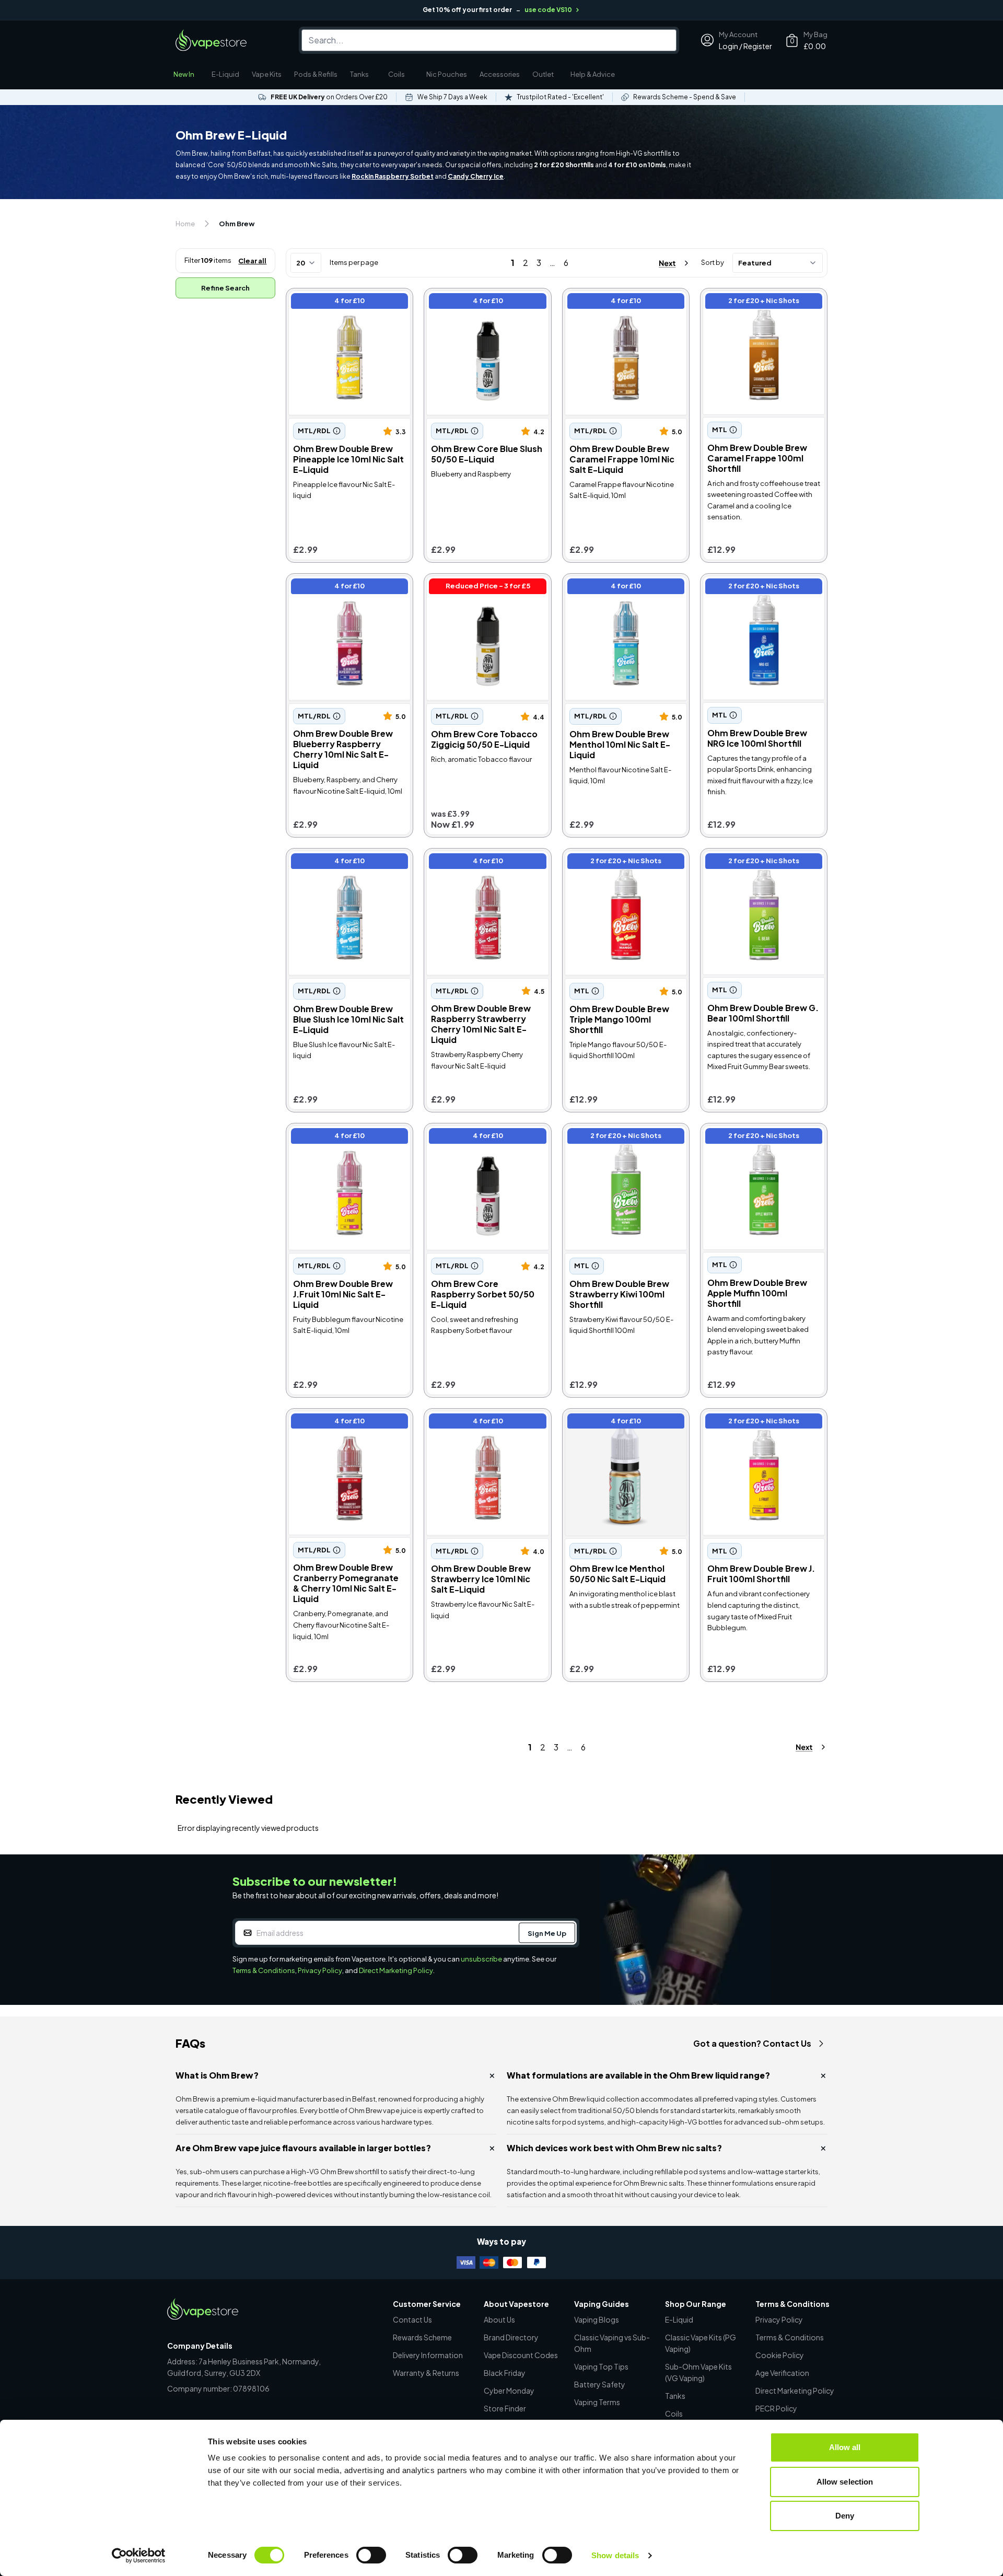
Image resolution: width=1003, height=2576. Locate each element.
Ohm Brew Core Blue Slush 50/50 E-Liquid (479, 302)
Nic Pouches (447, 74)
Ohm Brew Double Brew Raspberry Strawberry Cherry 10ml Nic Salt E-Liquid (483, 868)
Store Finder (505, 2408)
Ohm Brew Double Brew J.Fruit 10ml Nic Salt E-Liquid (348, 1137)
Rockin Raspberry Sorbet (393, 176)
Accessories (500, 74)
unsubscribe (481, 1959)
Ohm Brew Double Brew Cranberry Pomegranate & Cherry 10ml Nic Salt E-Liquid (344, 1428)
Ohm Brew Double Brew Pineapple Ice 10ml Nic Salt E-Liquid (346, 308)
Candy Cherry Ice (476, 176)
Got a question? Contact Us (752, 2043)
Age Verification (782, 2373)
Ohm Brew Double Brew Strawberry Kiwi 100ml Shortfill (624, 1137)
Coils (396, 74)
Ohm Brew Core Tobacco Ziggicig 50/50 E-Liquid (476, 588)
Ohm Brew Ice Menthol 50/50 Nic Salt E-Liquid (623, 1423)
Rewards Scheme (422, 2337)
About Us (499, 2319)
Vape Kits (267, 74)
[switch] (371, 2555)
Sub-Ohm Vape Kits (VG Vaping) (698, 2372)
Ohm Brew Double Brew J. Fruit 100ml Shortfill (763, 1423)
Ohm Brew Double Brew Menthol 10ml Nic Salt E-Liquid (623, 588)
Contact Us (412, 2319)
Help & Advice (593, 74)
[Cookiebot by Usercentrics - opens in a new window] (139, 2556)
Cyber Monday (509, 2391)
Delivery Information (428, 2355)
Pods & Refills (316, 74)
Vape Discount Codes (521, 2355)
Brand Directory (511, 2337)
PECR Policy (776, 2408)
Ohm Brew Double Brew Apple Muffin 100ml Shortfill (762, 1137)
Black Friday (505, 2373)
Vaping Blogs (597, 2319)
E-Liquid (225, 74)
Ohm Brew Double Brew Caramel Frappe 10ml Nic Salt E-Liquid (621, 308)
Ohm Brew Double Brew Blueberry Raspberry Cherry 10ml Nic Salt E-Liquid (343, 593)
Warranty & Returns (426, 2373)
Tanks (359, 74)
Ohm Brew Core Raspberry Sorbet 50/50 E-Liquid (479, 1137)
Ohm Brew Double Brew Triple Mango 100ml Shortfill (623, 862)
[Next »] (664, 263)
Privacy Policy (320, 1970)
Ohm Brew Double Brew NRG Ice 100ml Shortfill (760, 588)
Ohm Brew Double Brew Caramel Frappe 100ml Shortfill (762, 302)
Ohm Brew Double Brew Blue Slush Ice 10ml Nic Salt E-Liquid (348, 862)
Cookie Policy (780, 2355)
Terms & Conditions (264, 1970)
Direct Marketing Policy (396, 1970)
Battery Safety (600, 2384)
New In (184, 74)
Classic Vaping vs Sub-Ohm (612, 2343)
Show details (615, 2555)
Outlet (543, 74)
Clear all (252, 261)
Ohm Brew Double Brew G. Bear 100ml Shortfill (755, 862)
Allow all (845, 2447)
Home (185, 224)
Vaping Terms (597, 2402)
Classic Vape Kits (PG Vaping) (701, 2343)
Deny (845, 2516)
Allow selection (845, 2482)
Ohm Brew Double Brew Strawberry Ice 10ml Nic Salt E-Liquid (486, 1428)
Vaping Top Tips (601, 2366)
